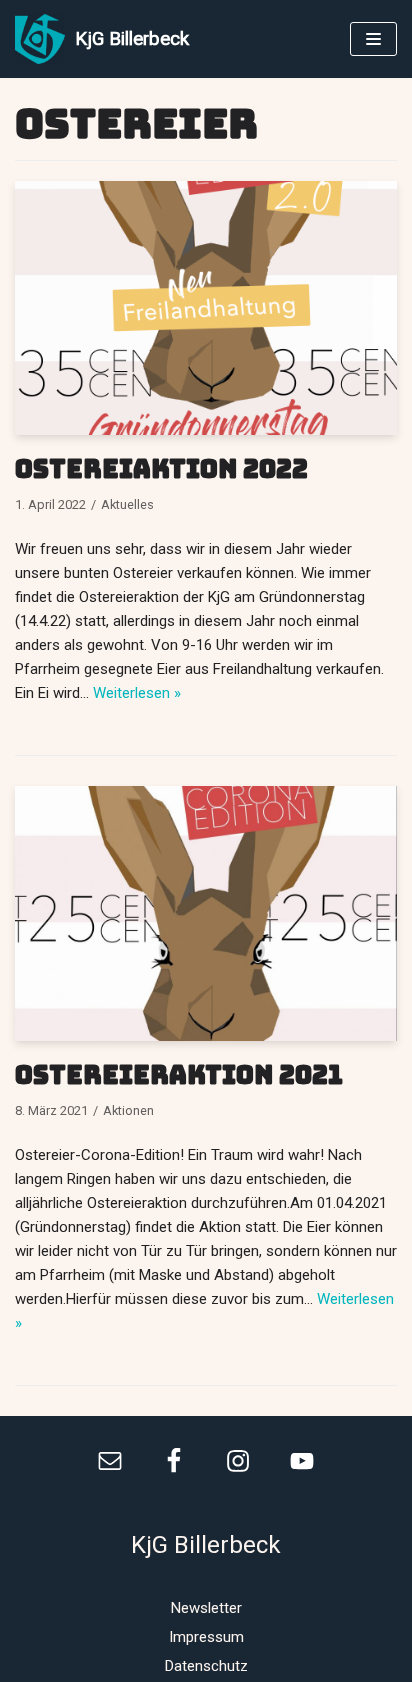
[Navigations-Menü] (373, 39)
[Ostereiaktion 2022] (206, 430)
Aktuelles (127, 504)
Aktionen (128, 1110)
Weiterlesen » (137, 693)
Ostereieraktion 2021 (179, 1075)
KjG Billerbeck (206, 1545)
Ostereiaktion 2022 (161, 469)
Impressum (206, 1637)
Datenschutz (206, 1666)
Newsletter (206, 1608)
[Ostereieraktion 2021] (206, 1036)
